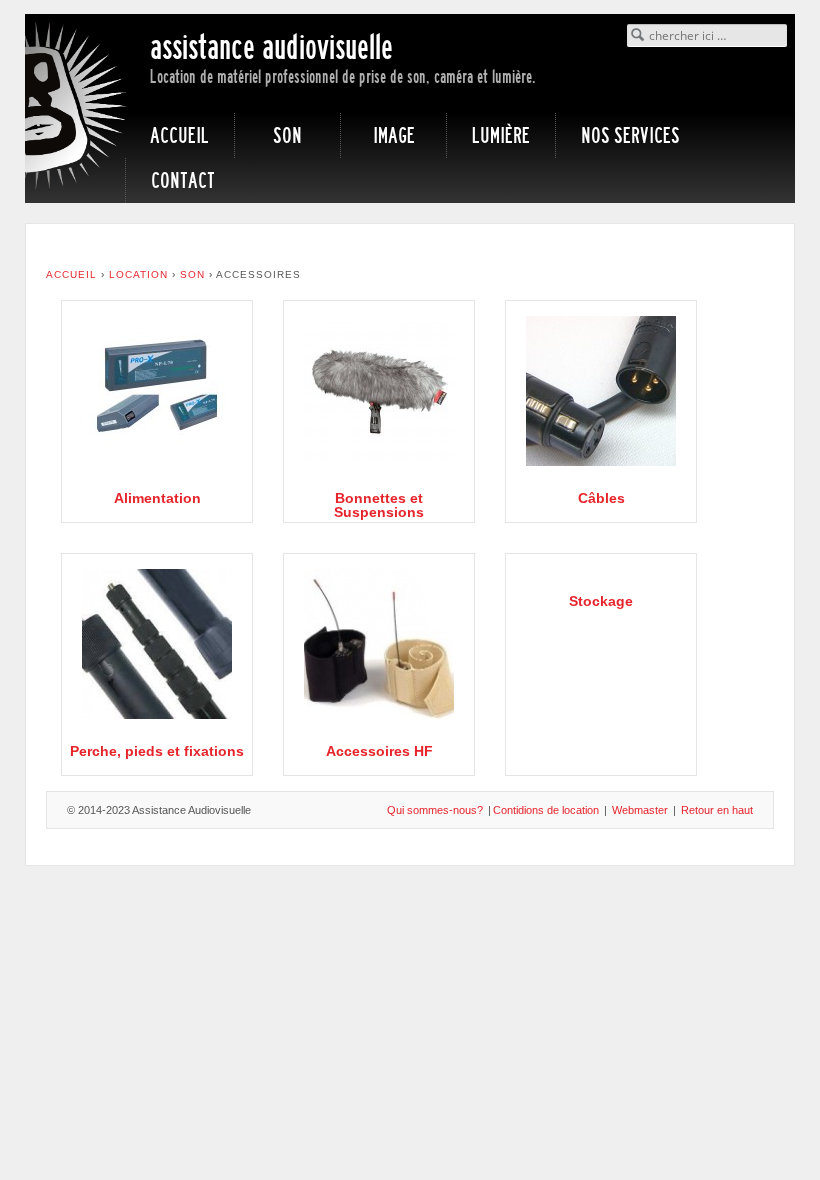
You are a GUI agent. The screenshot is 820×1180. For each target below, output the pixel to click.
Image (394, 135)
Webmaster (640, 810)
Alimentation (157, 498)
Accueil (179, 135)
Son (287, 135)
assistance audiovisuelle (271, 47)
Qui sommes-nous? (435, 810)
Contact (183, 180)
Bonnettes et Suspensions (379, 505)
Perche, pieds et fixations (157, 751)
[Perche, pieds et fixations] (157, 643)
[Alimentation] (157, 390)
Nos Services (630, 135)
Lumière (501, 135)
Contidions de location (546, 810)
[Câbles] (601, 390)
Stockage (601, 601)
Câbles (601, 498)
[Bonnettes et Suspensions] (379, 390)
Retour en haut (717, 810)
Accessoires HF (379, 751)
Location (138, 274)
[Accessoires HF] (379, 643)
